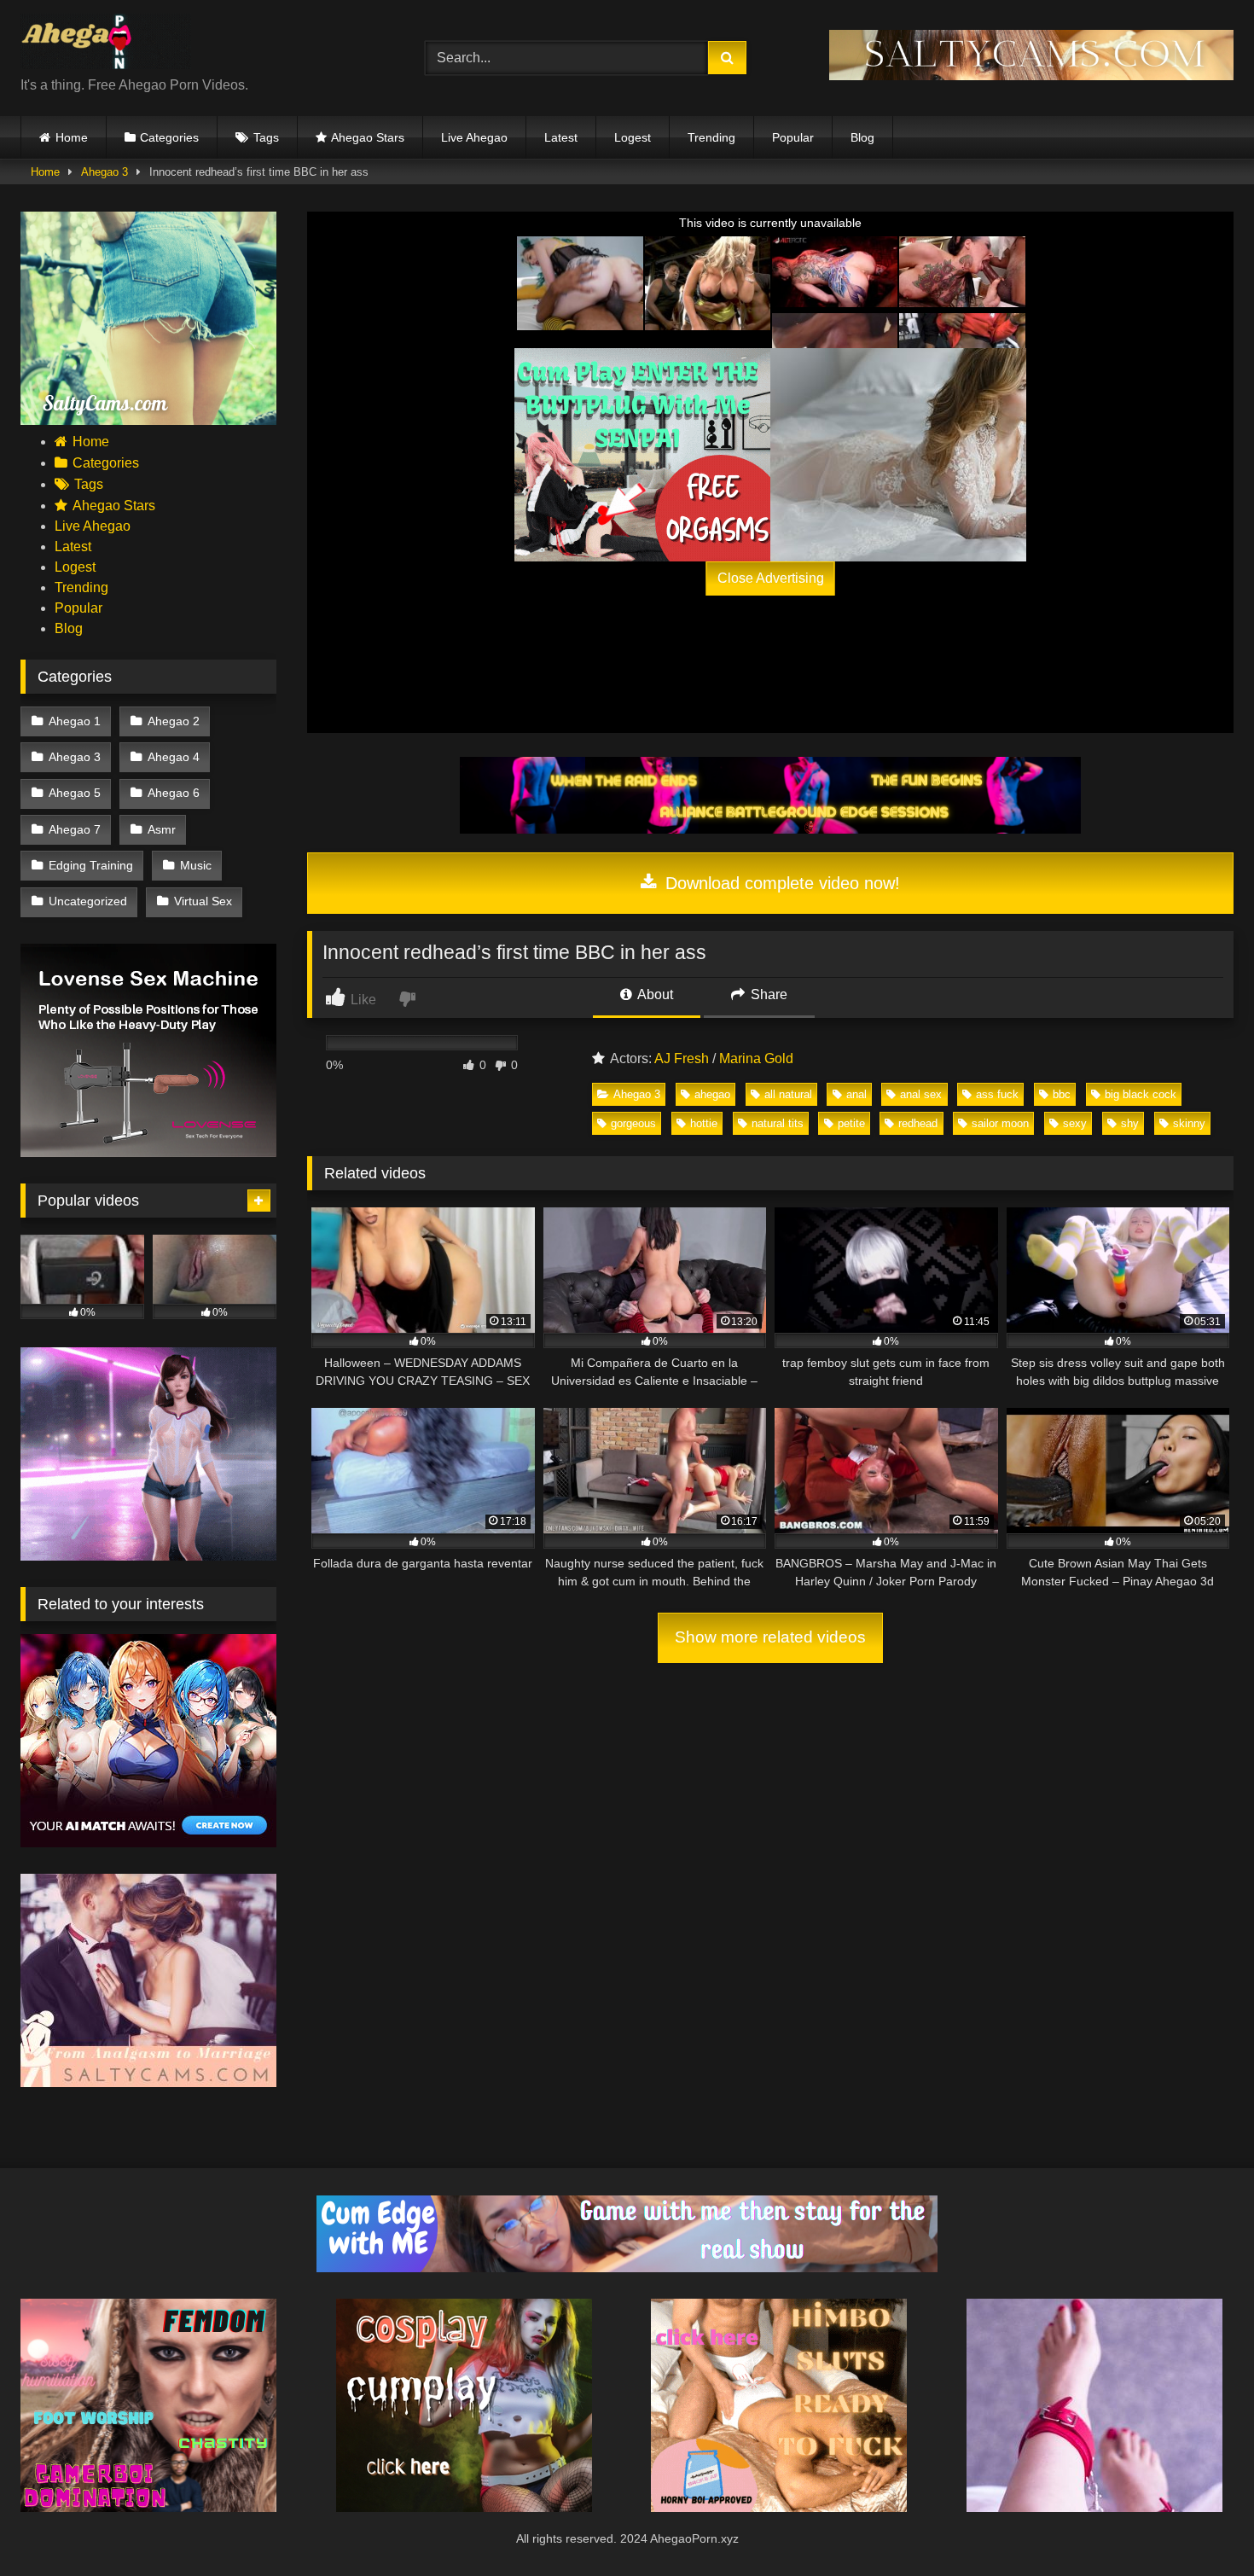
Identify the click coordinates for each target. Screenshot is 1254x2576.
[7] (1094, 2507)
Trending (711, 137)
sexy (1075, 1123)
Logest (633, 137)
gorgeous (633, 1123)
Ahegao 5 (75, 793)
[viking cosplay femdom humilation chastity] (148, 2507)
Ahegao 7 (75, 829)
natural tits (778, 1123)
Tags (266, 137)
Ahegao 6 (174, 793)
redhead (918, 1123)
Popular (793, 137)
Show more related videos (770, 1637)
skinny (1189, 1123)
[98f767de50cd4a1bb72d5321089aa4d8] (148, 1152)
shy (1130, 1123)
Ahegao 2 (174, 721)
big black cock (1141, 1094)
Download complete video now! (780, 883)
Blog (862, 137)
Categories (169, 137)
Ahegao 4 (174, 757)
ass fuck (997, 1094)
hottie (704, 1123)
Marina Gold (756, 1058)
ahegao (712, 1094)
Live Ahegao (474, 137)
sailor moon (1000, 1123)
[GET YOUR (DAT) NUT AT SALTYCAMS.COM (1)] (1031, 76)
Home (72, 137)
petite (851, 1123)
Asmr (162, 829)
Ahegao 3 (104, 172)
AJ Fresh (682, 1058)
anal (856, 1094)
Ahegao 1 (75, 721)
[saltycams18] (148, 420)
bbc (1062, 1094)
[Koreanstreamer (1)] (898, 455)
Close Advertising (771, 578)
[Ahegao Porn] (106, 44)
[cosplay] (642, 455)
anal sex (921, 1094)
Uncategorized (88, 901)
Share (767, 994)
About (654, 994)
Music (196, 865)
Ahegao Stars (368, 137)
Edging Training (91, 865)
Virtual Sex (203, 901)
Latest (561, 137)
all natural (788, 1094)
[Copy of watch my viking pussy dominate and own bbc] (770, 829)
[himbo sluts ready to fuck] (779, 2507)
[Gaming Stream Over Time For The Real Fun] (627, 2268)
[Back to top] (1201, 2525)
